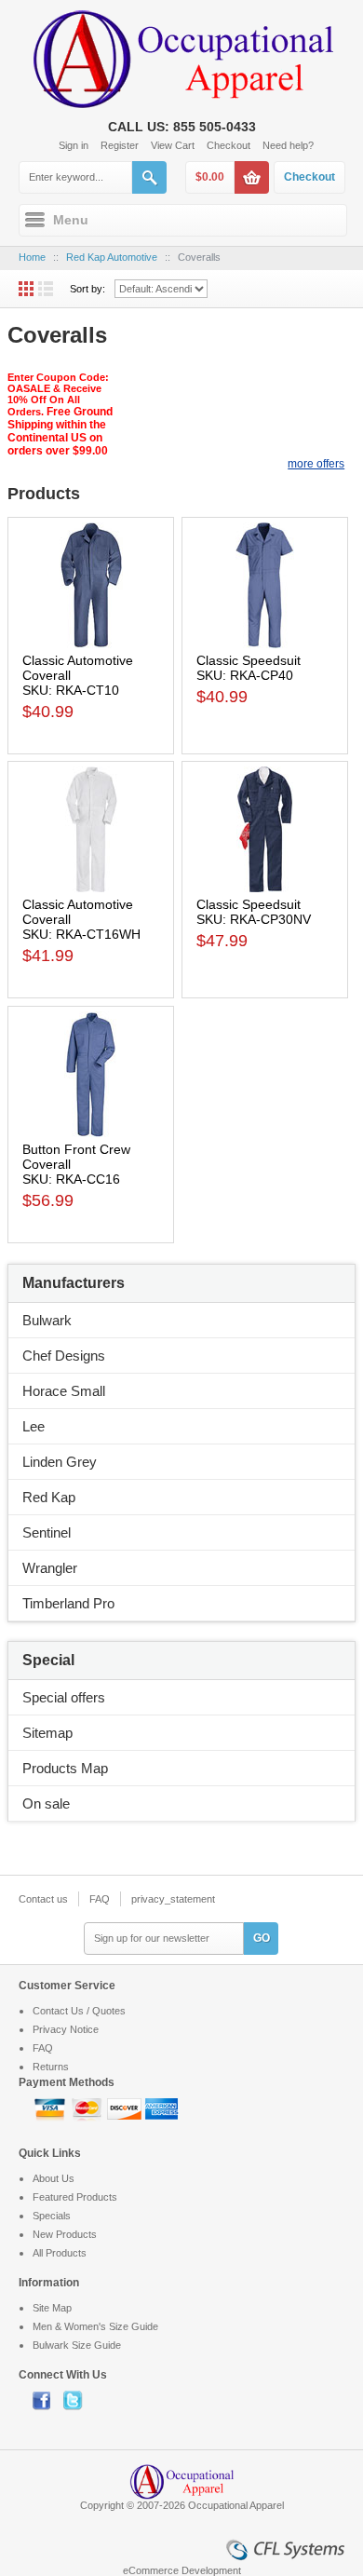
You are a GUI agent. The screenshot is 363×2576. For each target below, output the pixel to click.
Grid (26, 289)
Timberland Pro (68, 1603)
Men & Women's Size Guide (95, 2326)
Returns (51, 2067)
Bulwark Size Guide (77, 2345)
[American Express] (161, 2108)
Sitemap (47, 1733)
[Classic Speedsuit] (265, 585)
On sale (46, 1803)
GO (262, 1938)
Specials (52, 2216)
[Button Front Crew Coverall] (91, 1074)
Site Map (52, 2308)
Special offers (64, 1697)
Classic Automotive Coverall (78, 668)
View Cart (173, 145)
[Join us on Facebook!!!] (48, 2400)
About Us (54, 2178)
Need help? (288, 145)
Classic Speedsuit (249, 660)
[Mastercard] (88, 2108)
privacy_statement (173, 1899)
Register (120, 145)
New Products (65, 2234)
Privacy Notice (66, 2029)
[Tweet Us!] (77, 2400)
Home (32, 257)
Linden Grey (60, 1462)
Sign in (74, 145)
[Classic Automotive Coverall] (91, 585)
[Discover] (126, 2108)
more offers (316, 464)
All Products (60, 2253)
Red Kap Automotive (112, 257)
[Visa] (51, 2108)
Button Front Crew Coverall (76, 1157)
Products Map (65, 1768)
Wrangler (50, 1568)
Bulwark (47, 1320)
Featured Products (75, 2197)
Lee (34, 1426)
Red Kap (49, 1497)
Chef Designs (64, 1356)
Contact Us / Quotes (79, 2011)
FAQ (100, 1899)
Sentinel (47, 1532)
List (46, 289)
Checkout (229, 145)
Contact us (43, 1899)
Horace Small (64, 1391)
